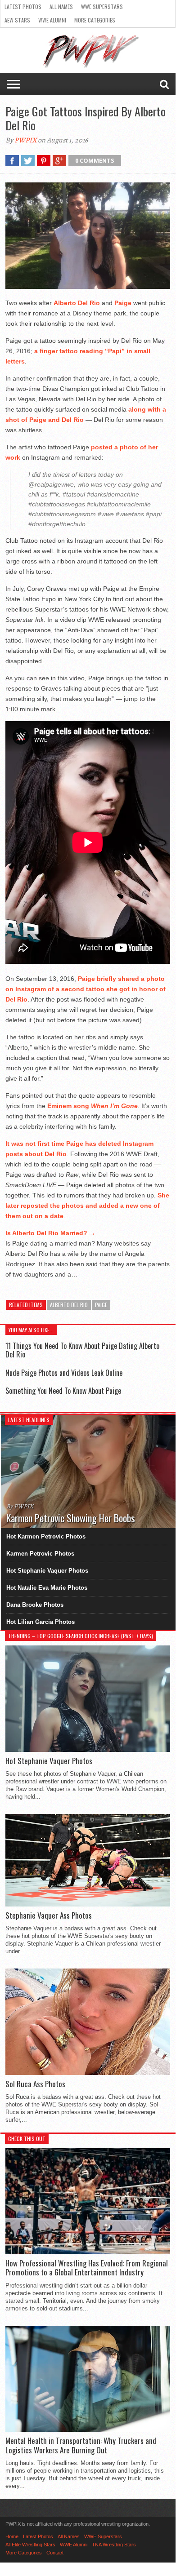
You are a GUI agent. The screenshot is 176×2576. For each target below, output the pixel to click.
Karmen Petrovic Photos (40, 1554)
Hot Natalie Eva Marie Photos (47, 1588)
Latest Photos (23, 7)
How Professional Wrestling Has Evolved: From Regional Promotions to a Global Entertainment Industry (87, 2268)
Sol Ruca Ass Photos (35, 2084)
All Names (61, 7)
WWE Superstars (102, 7)
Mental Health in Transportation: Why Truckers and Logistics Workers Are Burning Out (81, 2445)
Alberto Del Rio (69, 1305)
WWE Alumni (52, 20)
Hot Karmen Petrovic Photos (46, 1536)
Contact (55, 2553)
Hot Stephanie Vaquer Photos (47, 1571)
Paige (101, 1305)
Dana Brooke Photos (35, 1605)
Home (12, 2536)
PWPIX (25, 140)
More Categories (95, 20)
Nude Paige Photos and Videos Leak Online (64, 1373)
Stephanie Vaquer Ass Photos (49, 1915)
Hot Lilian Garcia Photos (41, 1622)
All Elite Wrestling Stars (30, 2545)
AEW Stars (17, 20)
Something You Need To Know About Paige (63, 1391)
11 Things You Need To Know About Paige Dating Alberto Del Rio (82, 1350)
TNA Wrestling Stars (114, 2545)
